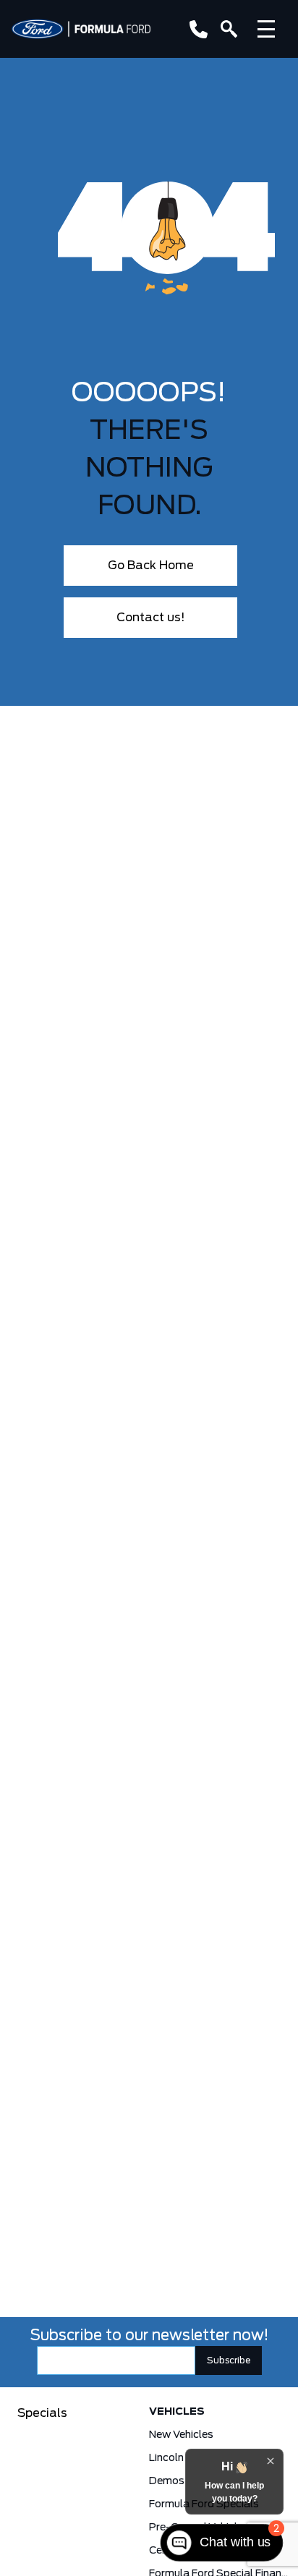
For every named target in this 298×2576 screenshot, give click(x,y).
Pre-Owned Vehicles (199, 2528)
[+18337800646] (196, 29)
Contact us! (151, 618)
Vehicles (177, 2412)
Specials (42, 2413)
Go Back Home (151, 566)
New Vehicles (181, 2435)
